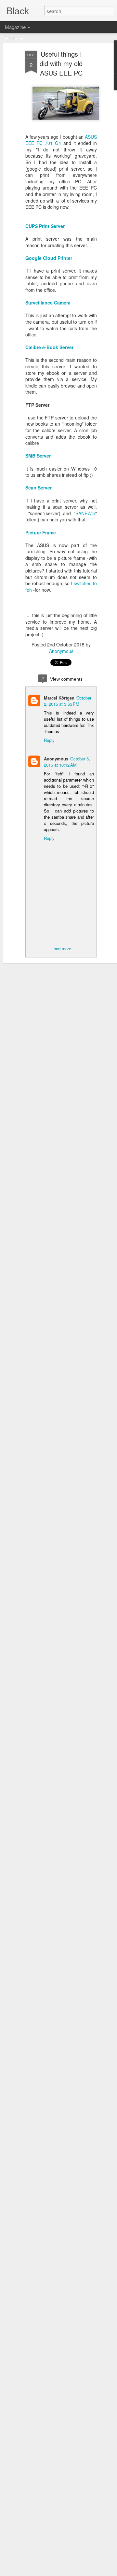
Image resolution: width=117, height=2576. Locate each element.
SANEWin (85, 513)
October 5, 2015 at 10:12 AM (67, 762)
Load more (61, 948)
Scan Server (39, 488)
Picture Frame (41, 532)
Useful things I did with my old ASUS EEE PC (61, 63)
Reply (49, 740)
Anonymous (61, 651)
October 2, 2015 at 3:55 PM (68, 701)
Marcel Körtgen (59, 698)
